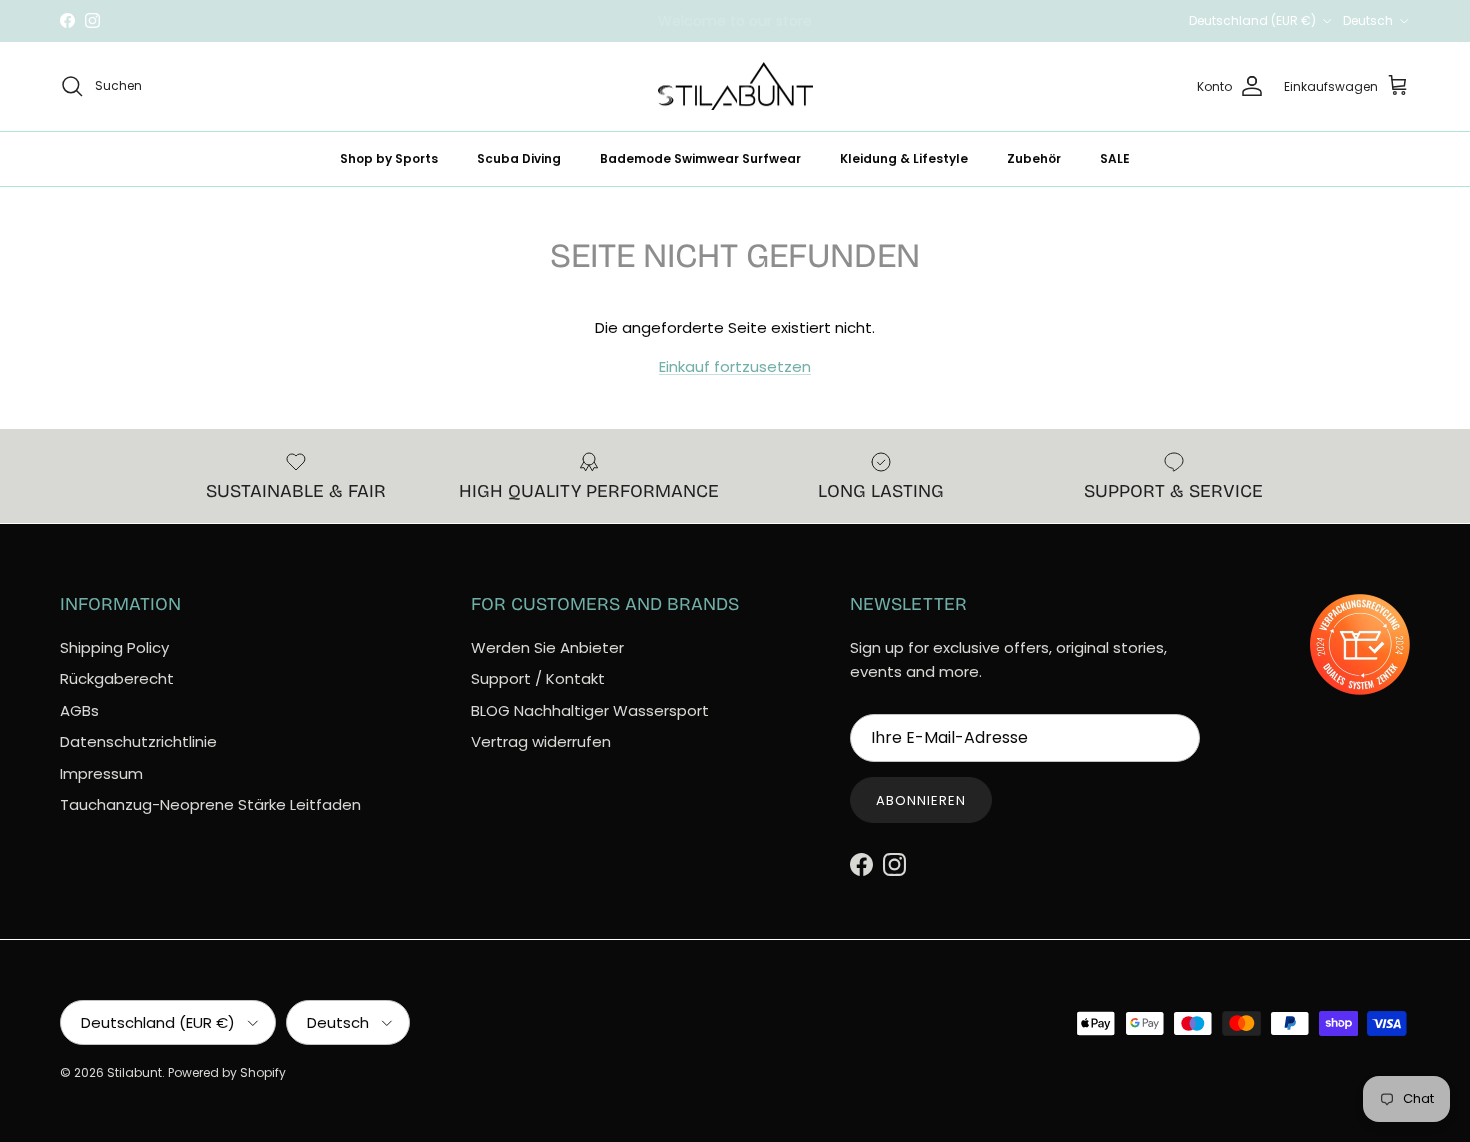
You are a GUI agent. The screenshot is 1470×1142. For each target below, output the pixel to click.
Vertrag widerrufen (541, 741)
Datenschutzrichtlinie (138, 741)
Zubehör (1034, 157)
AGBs (79, 710)
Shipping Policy (114, 647)
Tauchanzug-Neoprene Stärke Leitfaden (210, 804)
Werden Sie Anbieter (547, 647)
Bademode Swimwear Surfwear (700, 157)
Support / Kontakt (538, 678)
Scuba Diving (519, 157)
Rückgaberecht (117, 678)
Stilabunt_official (809, 29)
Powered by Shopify (227, 1072)
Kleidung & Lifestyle (904, 157)
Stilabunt (134, 1072)
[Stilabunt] (735, 86)
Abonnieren (921, 800)
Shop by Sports (389, 157)
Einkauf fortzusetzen (735, 366)
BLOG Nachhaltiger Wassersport (590, 710)
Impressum (101, 773)
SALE (1115, 157)
